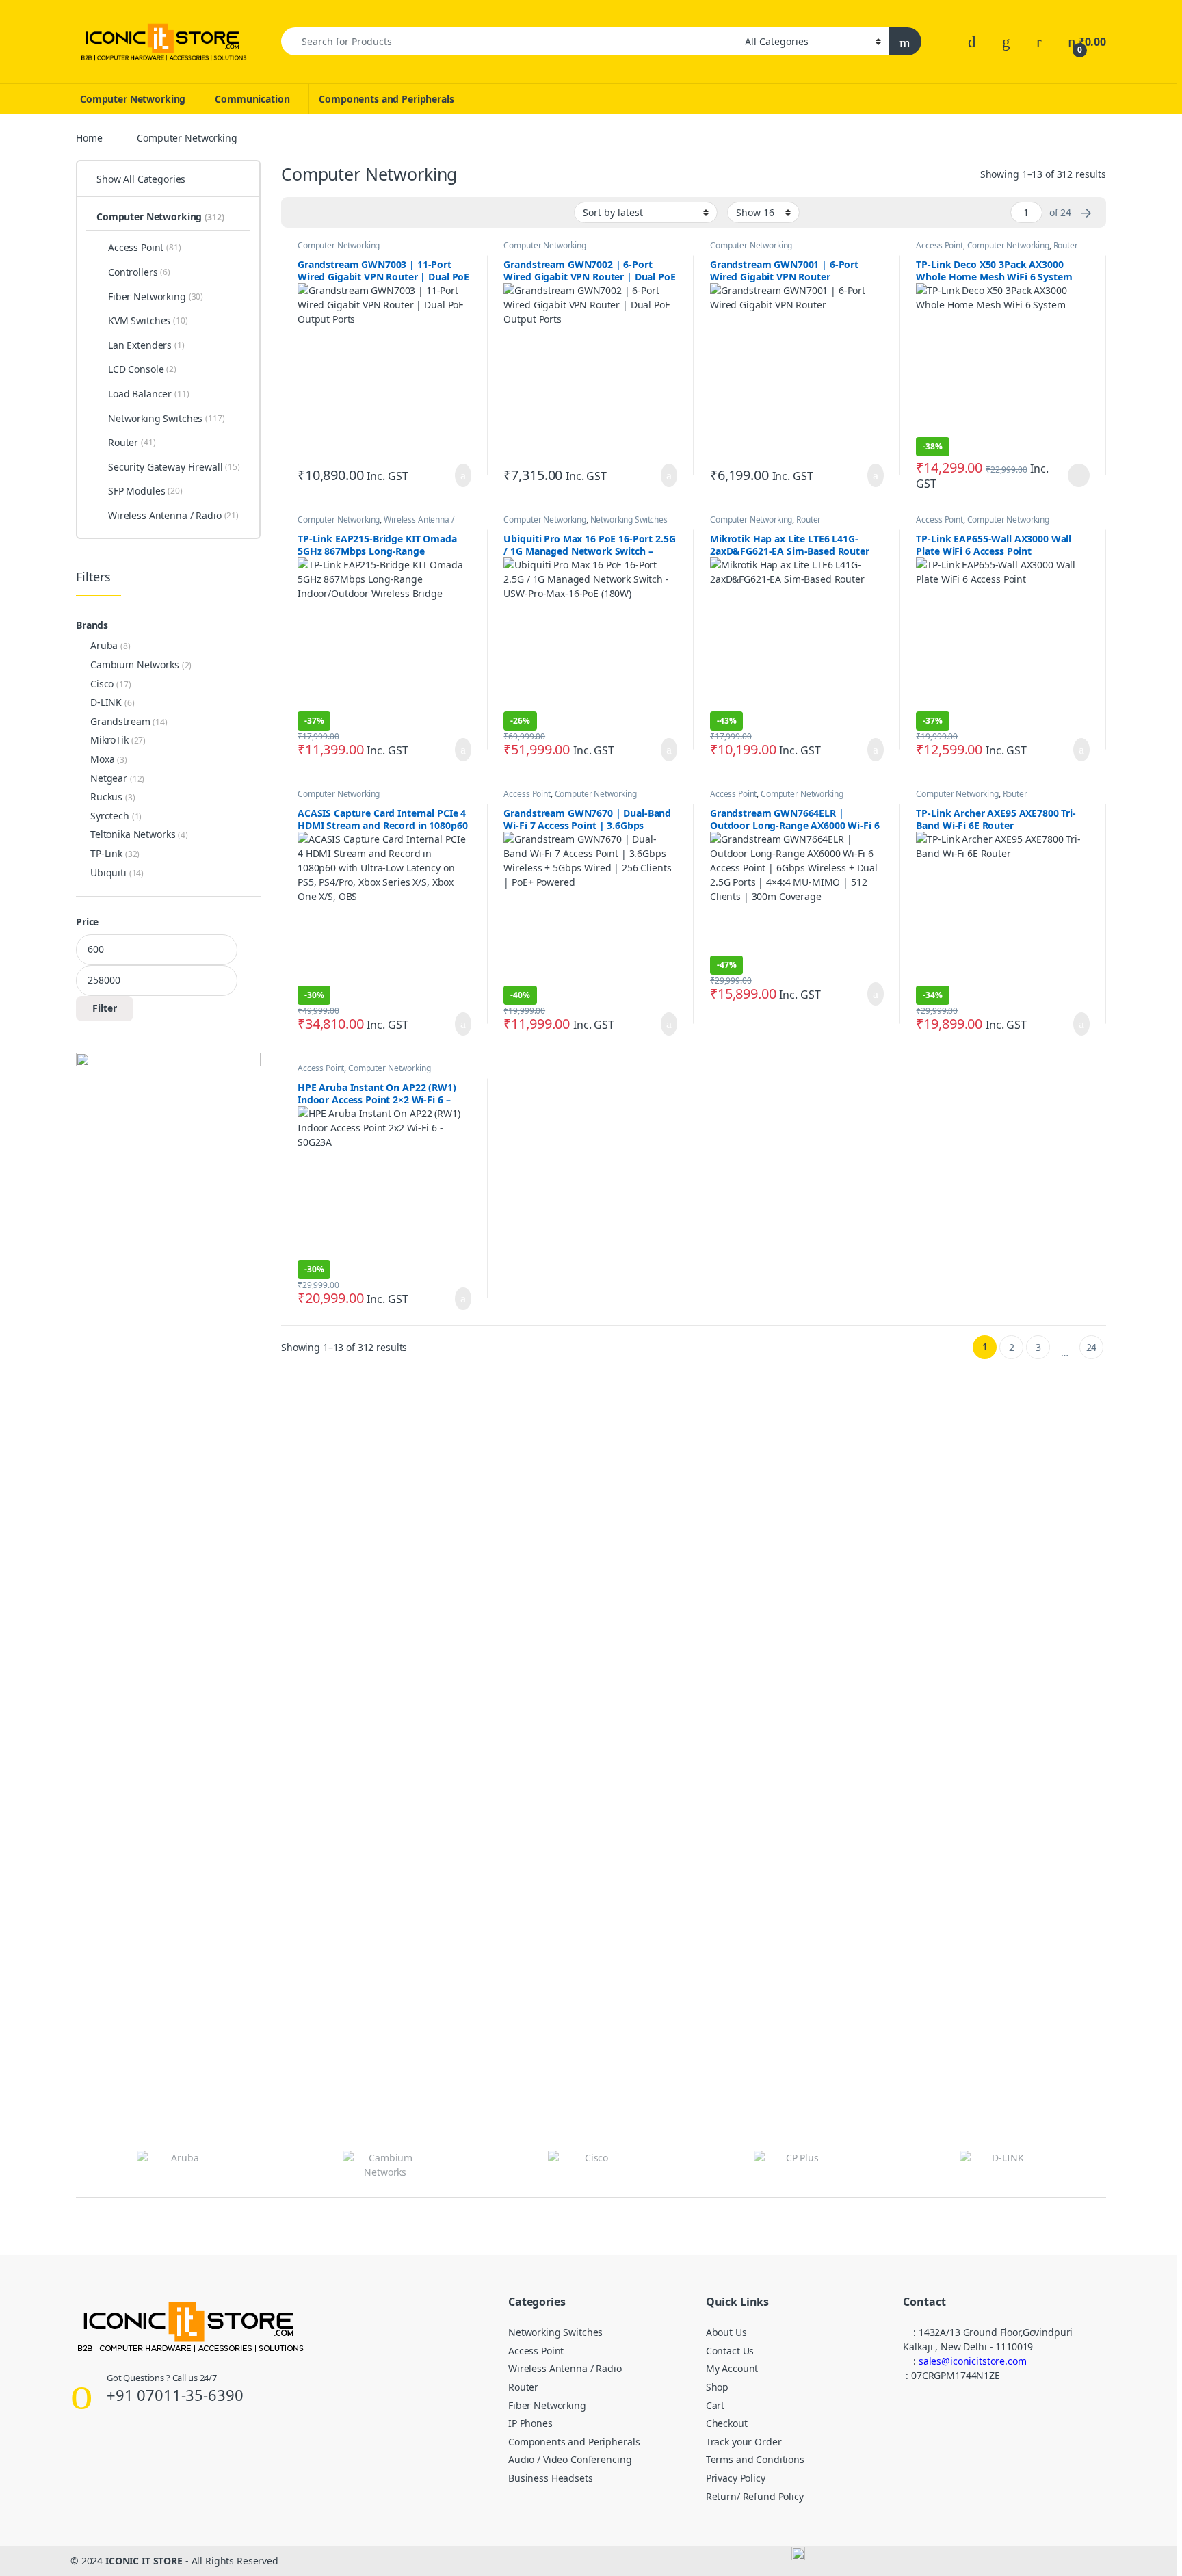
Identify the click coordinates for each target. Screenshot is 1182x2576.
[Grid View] (300, 213)
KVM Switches (148, 320)
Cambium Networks (135, 665)
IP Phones (530, 2423)
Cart (715, 2405)
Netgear (109, 778)
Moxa (102, 759)
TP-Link (106, 853)
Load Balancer (149, 394)
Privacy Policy (736, 2478)
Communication (252, 99)
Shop (717, 2387)
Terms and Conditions (755, 2459)
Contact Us (730, 2351)
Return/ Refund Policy (755, 2496)
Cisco (102, 684)
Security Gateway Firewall (174, 467)
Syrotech (110, 816)
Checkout (727, 2423)
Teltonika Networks (133, 834)
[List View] (339, 213)
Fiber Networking (156, 297)
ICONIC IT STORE (144, 2561)
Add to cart (462, 475)
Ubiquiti (108, 872)
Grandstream (120, 721)
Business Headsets (551, 2478)
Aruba (104, 645)
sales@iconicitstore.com (973, 2361)
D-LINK (106, 702)
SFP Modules (145, 491)
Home (89, 138)
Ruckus (106, 797)
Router (1066, 245)
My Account (732, 2368)
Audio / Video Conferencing (570, 2459)
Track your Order (744, 2442)
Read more (1078, 475)
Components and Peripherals (386, 99)
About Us (726, 2332)
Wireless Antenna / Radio (173, 515)
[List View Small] (359, 213)
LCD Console (142, 369)
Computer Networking (133, 99)
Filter (105, 1008)
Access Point (939, 245)
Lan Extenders (146, 345)
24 (1092, 1347)
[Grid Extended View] (319, 213)
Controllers (139, 272)
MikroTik (109, 740)
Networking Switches (629, 520)
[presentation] (1102, 2169)
